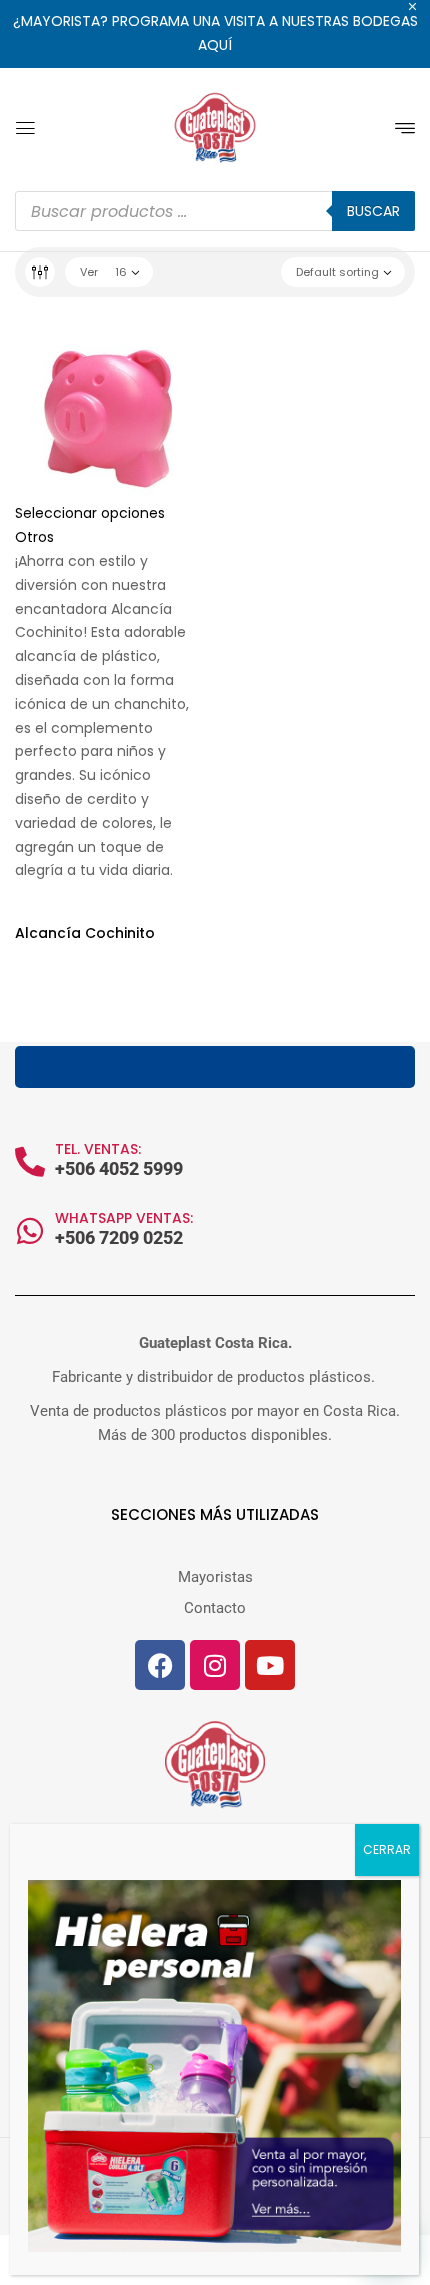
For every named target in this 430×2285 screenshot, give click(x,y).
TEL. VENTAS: (98, 1149)
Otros (34, 537)
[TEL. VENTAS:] (30, 1162)
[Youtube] (270, 1665)
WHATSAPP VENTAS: (124, 1218)
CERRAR (387, 1849)
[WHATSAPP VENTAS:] (30, 1231)
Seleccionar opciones (90, 513)
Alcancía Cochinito (85, 933)
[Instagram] (215, 1665)
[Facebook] (160, 1665)
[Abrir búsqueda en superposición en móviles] (215, 211)
